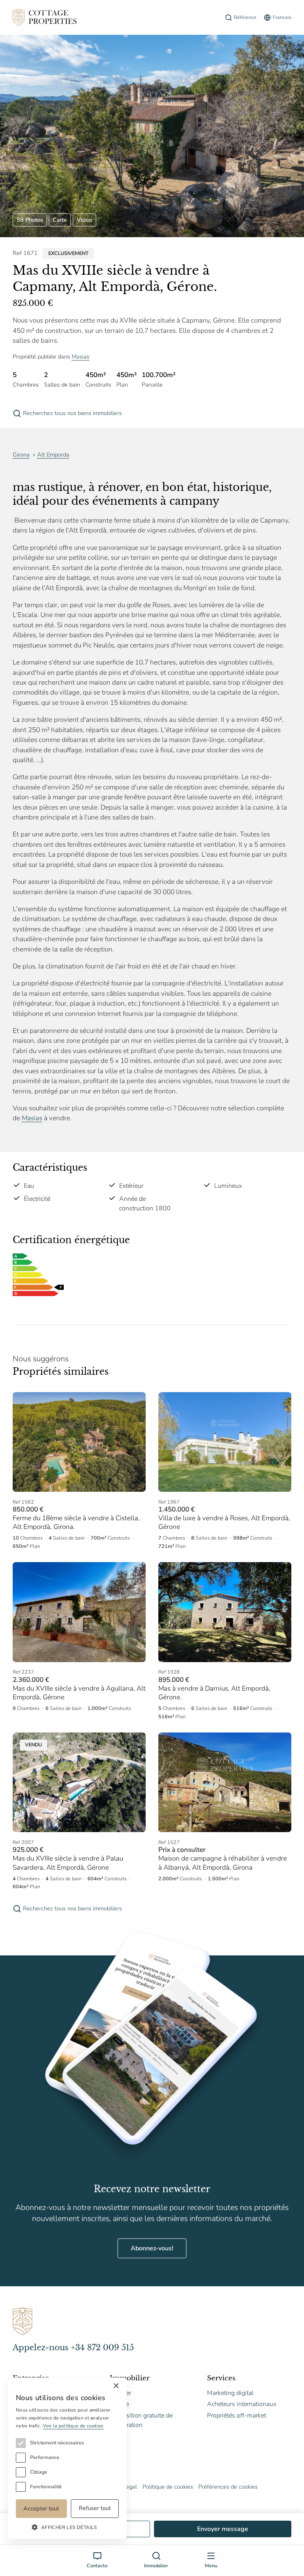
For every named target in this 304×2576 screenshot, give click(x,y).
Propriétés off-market (237, 2416)
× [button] (116, 2386)
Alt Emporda (53, 455)
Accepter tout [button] (41, 2508)
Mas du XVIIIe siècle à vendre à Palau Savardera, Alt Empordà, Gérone (68, 1863)
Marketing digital (230, 2393)
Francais (282, 17)
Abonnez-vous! (152, 2248)
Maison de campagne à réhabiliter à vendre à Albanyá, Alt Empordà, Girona (223, 1863)
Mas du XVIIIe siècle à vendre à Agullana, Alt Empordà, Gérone (79, 1693)
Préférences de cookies (228, 2487)
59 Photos (30, 220)
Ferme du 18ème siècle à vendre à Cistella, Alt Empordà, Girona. (76, 1522)
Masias (81, 357)
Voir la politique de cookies (73, 2426)
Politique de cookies (168, 2487)
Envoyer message (223, 2529)
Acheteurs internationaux (242, 2404)
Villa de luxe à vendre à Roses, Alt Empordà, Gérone (224, 1522)
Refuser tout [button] (95, 2508)
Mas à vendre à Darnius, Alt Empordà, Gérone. (214, 1693)
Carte (60, 220)
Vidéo (85, 220)
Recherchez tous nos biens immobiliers (72, 413)
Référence (245, 17)
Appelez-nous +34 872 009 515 (73, 2348)
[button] (67, 2527)
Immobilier (156, 2566)
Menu (211, 2566)
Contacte (97, 2566)
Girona (21, 455)
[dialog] (67, 2458)
